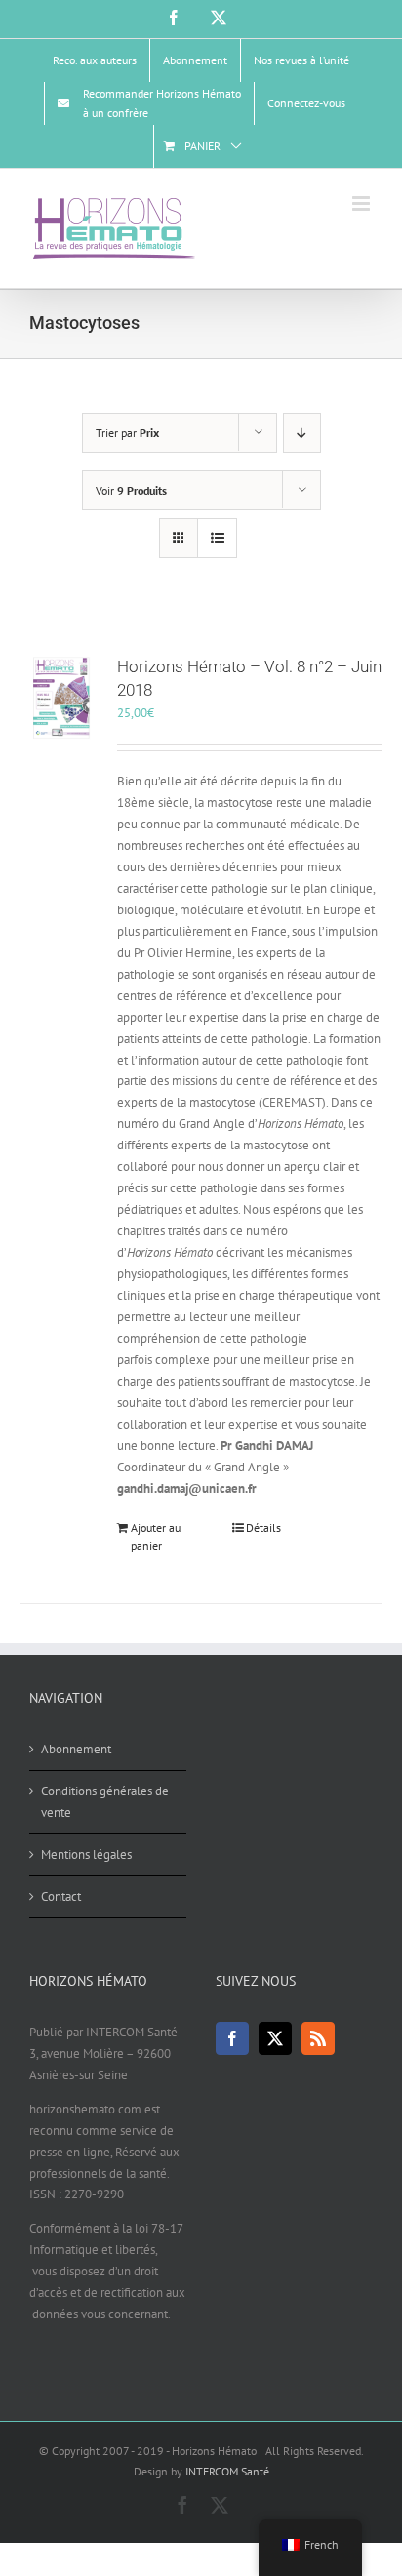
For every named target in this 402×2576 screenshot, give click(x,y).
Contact (61, 1896)
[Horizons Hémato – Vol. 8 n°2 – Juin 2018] (61, 698)
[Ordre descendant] (302, 433)
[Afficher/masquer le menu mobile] (362, 203)
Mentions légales (86, 1854)
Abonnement (76, 1749)
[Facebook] (232, 2038)
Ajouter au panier (156, 1536)
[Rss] (318, 2038)
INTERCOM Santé (227, 2471)
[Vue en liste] (217, 538)
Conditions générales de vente (105, 1802)
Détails (263, 1528)
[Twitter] (275, 2038)
